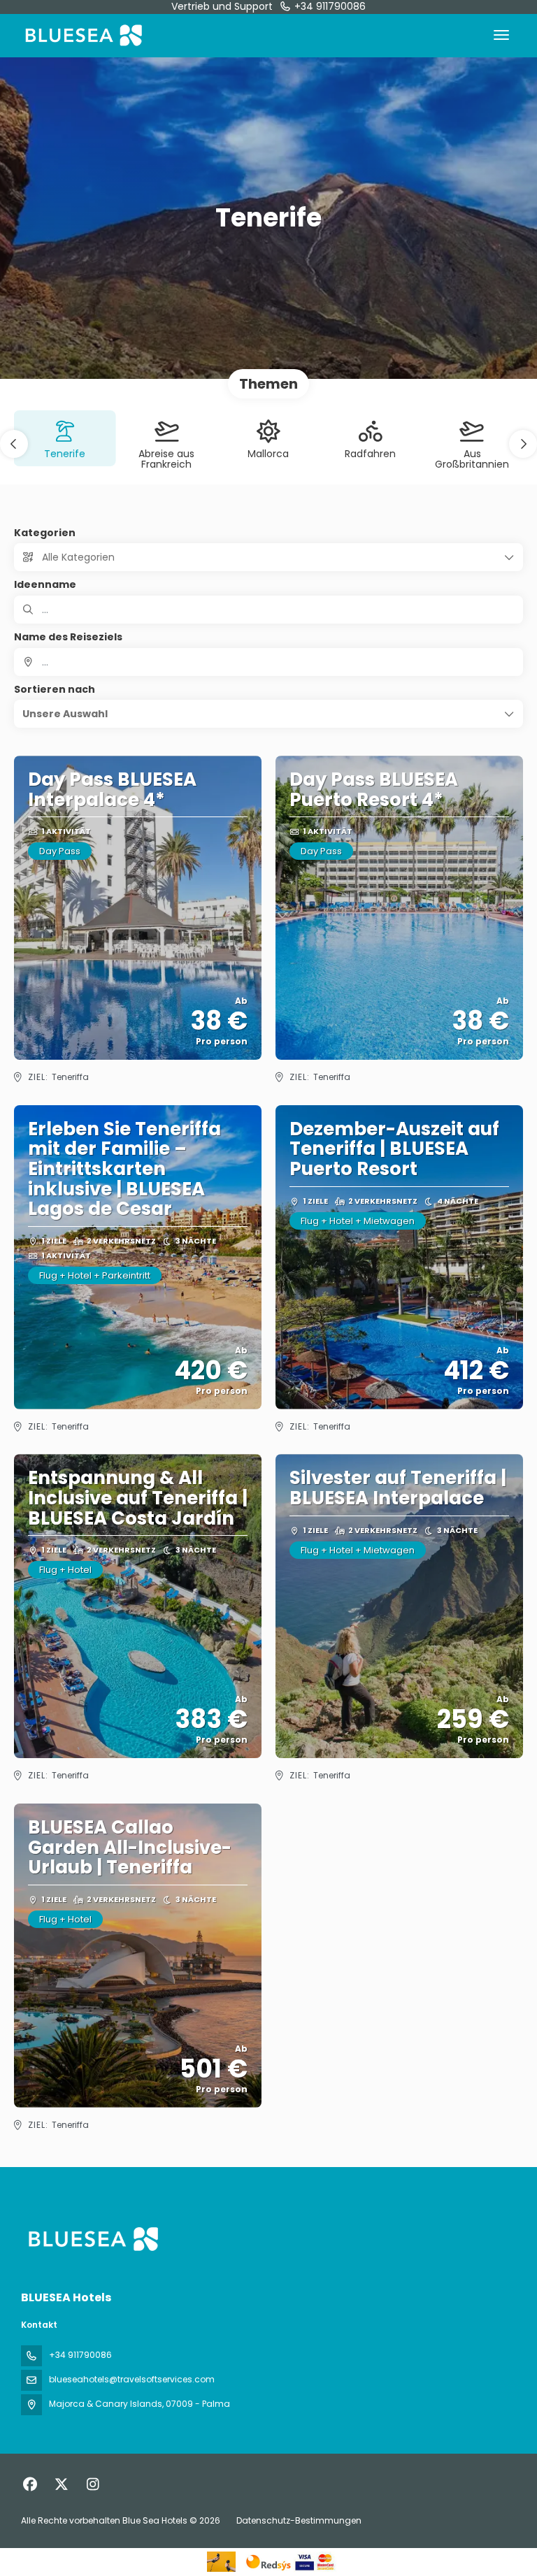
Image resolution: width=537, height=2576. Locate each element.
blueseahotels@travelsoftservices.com (132, 2379)
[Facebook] (30, 2484)
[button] (14, 444)
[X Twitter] (61, 2484)
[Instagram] (93, 2484)
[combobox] (268, 662)
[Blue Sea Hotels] (92, 2239)
